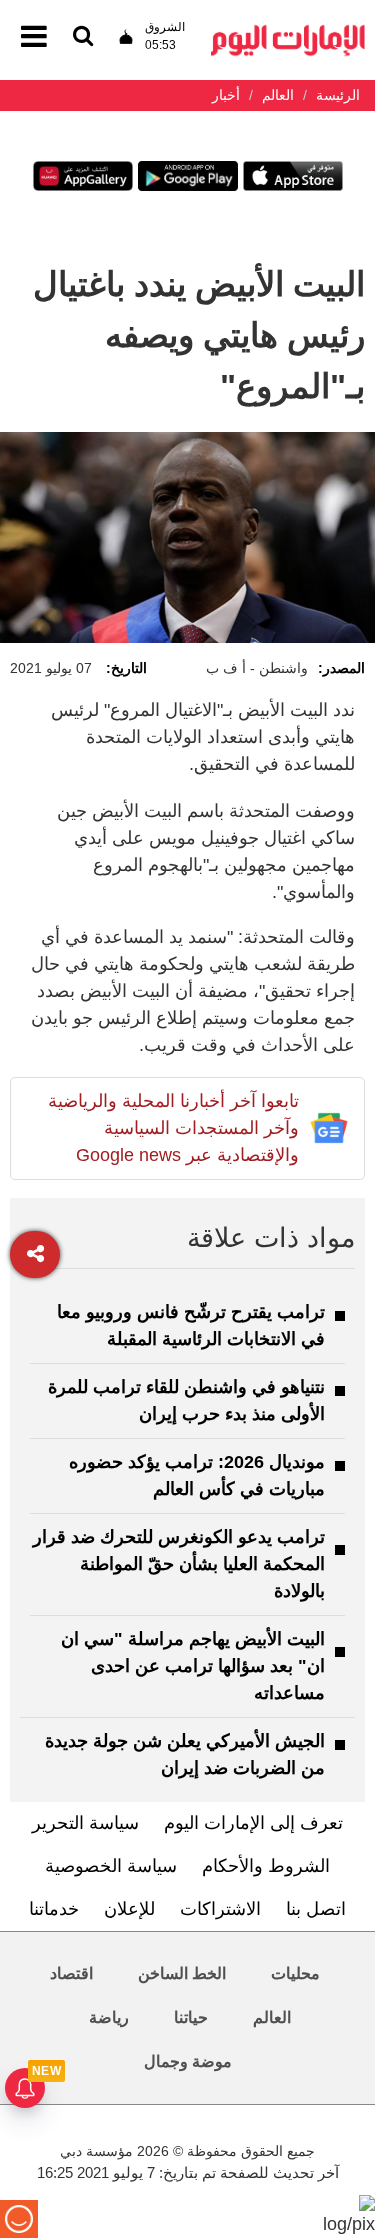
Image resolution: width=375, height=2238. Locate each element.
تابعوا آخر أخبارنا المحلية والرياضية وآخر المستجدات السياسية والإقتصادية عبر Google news (173, 1128)
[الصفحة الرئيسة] (288, 30)
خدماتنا (54, 1909)
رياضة (109, 2017)
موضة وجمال (188, 2061)
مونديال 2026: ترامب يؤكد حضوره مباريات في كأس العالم (197, 1475)
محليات (295, 1973)
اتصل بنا (316, 1909)
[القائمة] (83, 37)
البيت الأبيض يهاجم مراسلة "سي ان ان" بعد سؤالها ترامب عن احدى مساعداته (193, 1666)
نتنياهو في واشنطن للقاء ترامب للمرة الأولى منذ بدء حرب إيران (186, 1400)
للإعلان (129, 1909)
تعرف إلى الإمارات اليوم (253, 1823)
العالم (272, 2017)
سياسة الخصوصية (111, 1866)
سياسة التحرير (85, 1823)
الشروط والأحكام (266, 1866)
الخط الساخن (182, 1973)
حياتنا (191, 2017)
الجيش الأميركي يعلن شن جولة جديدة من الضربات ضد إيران (185, 1754)
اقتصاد (71, 1973)
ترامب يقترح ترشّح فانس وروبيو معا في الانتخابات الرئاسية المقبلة (191, 1325)
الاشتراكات (220, 1909)
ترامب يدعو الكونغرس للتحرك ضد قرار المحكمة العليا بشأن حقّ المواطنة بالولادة (179, 1564)
